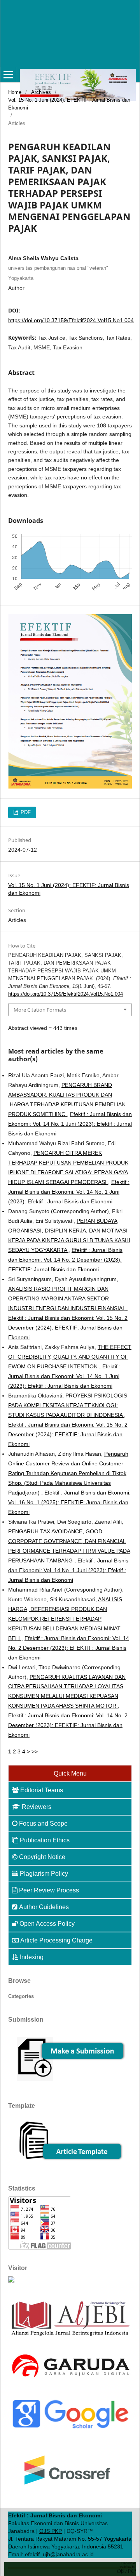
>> (35, 1751)
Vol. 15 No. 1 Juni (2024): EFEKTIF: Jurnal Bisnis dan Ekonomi (69, 104)
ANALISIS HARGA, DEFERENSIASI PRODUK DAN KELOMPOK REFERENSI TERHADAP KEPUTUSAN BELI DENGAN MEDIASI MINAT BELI (65, 1619)
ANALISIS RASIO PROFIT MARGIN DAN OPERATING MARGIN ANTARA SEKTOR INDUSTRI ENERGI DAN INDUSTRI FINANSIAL (67, 1298)
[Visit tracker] (11, 2281)
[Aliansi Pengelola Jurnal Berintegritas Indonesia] (70, 2336)
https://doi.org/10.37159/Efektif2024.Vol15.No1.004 (71, 320)
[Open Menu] (8, 75)
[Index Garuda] (70, 2380)
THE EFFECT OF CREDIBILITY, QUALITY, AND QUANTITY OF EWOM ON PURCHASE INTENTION (70, 1357)
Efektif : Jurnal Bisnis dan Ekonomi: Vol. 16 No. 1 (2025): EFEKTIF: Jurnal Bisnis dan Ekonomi (69, 1502)
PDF (25, 812)
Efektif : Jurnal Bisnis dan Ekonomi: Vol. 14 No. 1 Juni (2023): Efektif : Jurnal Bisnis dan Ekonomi (70, 1124)
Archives (41, 92)
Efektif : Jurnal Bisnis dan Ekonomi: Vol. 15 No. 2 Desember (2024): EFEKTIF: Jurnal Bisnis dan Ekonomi (68, 1328)
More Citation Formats (40, 1010)
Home (15, 92)
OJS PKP (51, 2531)
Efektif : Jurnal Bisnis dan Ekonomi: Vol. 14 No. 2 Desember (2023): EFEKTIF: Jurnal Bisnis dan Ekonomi (65, 1260)
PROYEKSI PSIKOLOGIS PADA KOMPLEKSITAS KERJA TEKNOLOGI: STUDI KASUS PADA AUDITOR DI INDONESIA (68, 1405)
